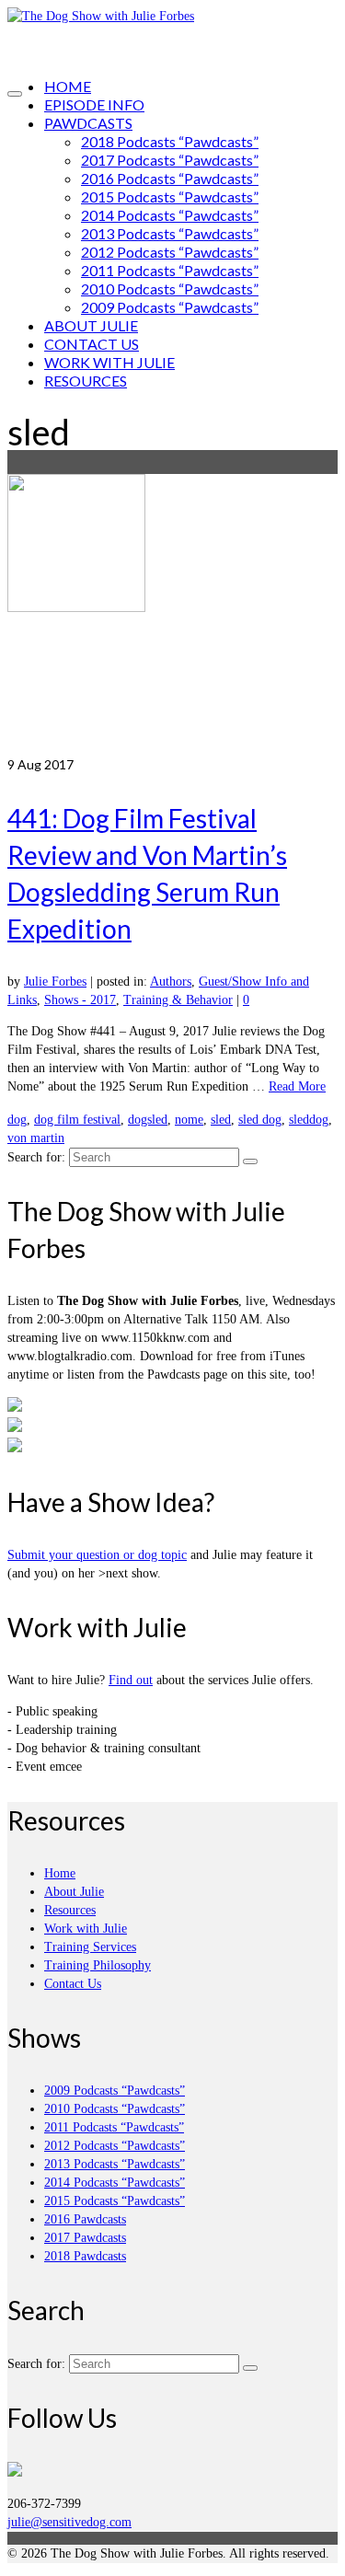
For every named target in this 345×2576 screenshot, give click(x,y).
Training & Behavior (178, 1000)
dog (17, 1120)
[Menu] (15, 94)
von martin (36, 1138)
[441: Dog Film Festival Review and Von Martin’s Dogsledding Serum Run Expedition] (172, 615)
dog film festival (77, 1120)
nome (189, 1120)
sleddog (309, 1120)
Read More (297, 1086)
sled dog (260, 1120)
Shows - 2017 (80, 1000)
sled (221, 1120)
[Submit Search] (250, 1161)
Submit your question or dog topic (97, 1555)
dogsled (148, 1120)
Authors (171, 982)
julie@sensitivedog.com (69, 2522)
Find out (131, 1680)
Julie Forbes (55, 982)
